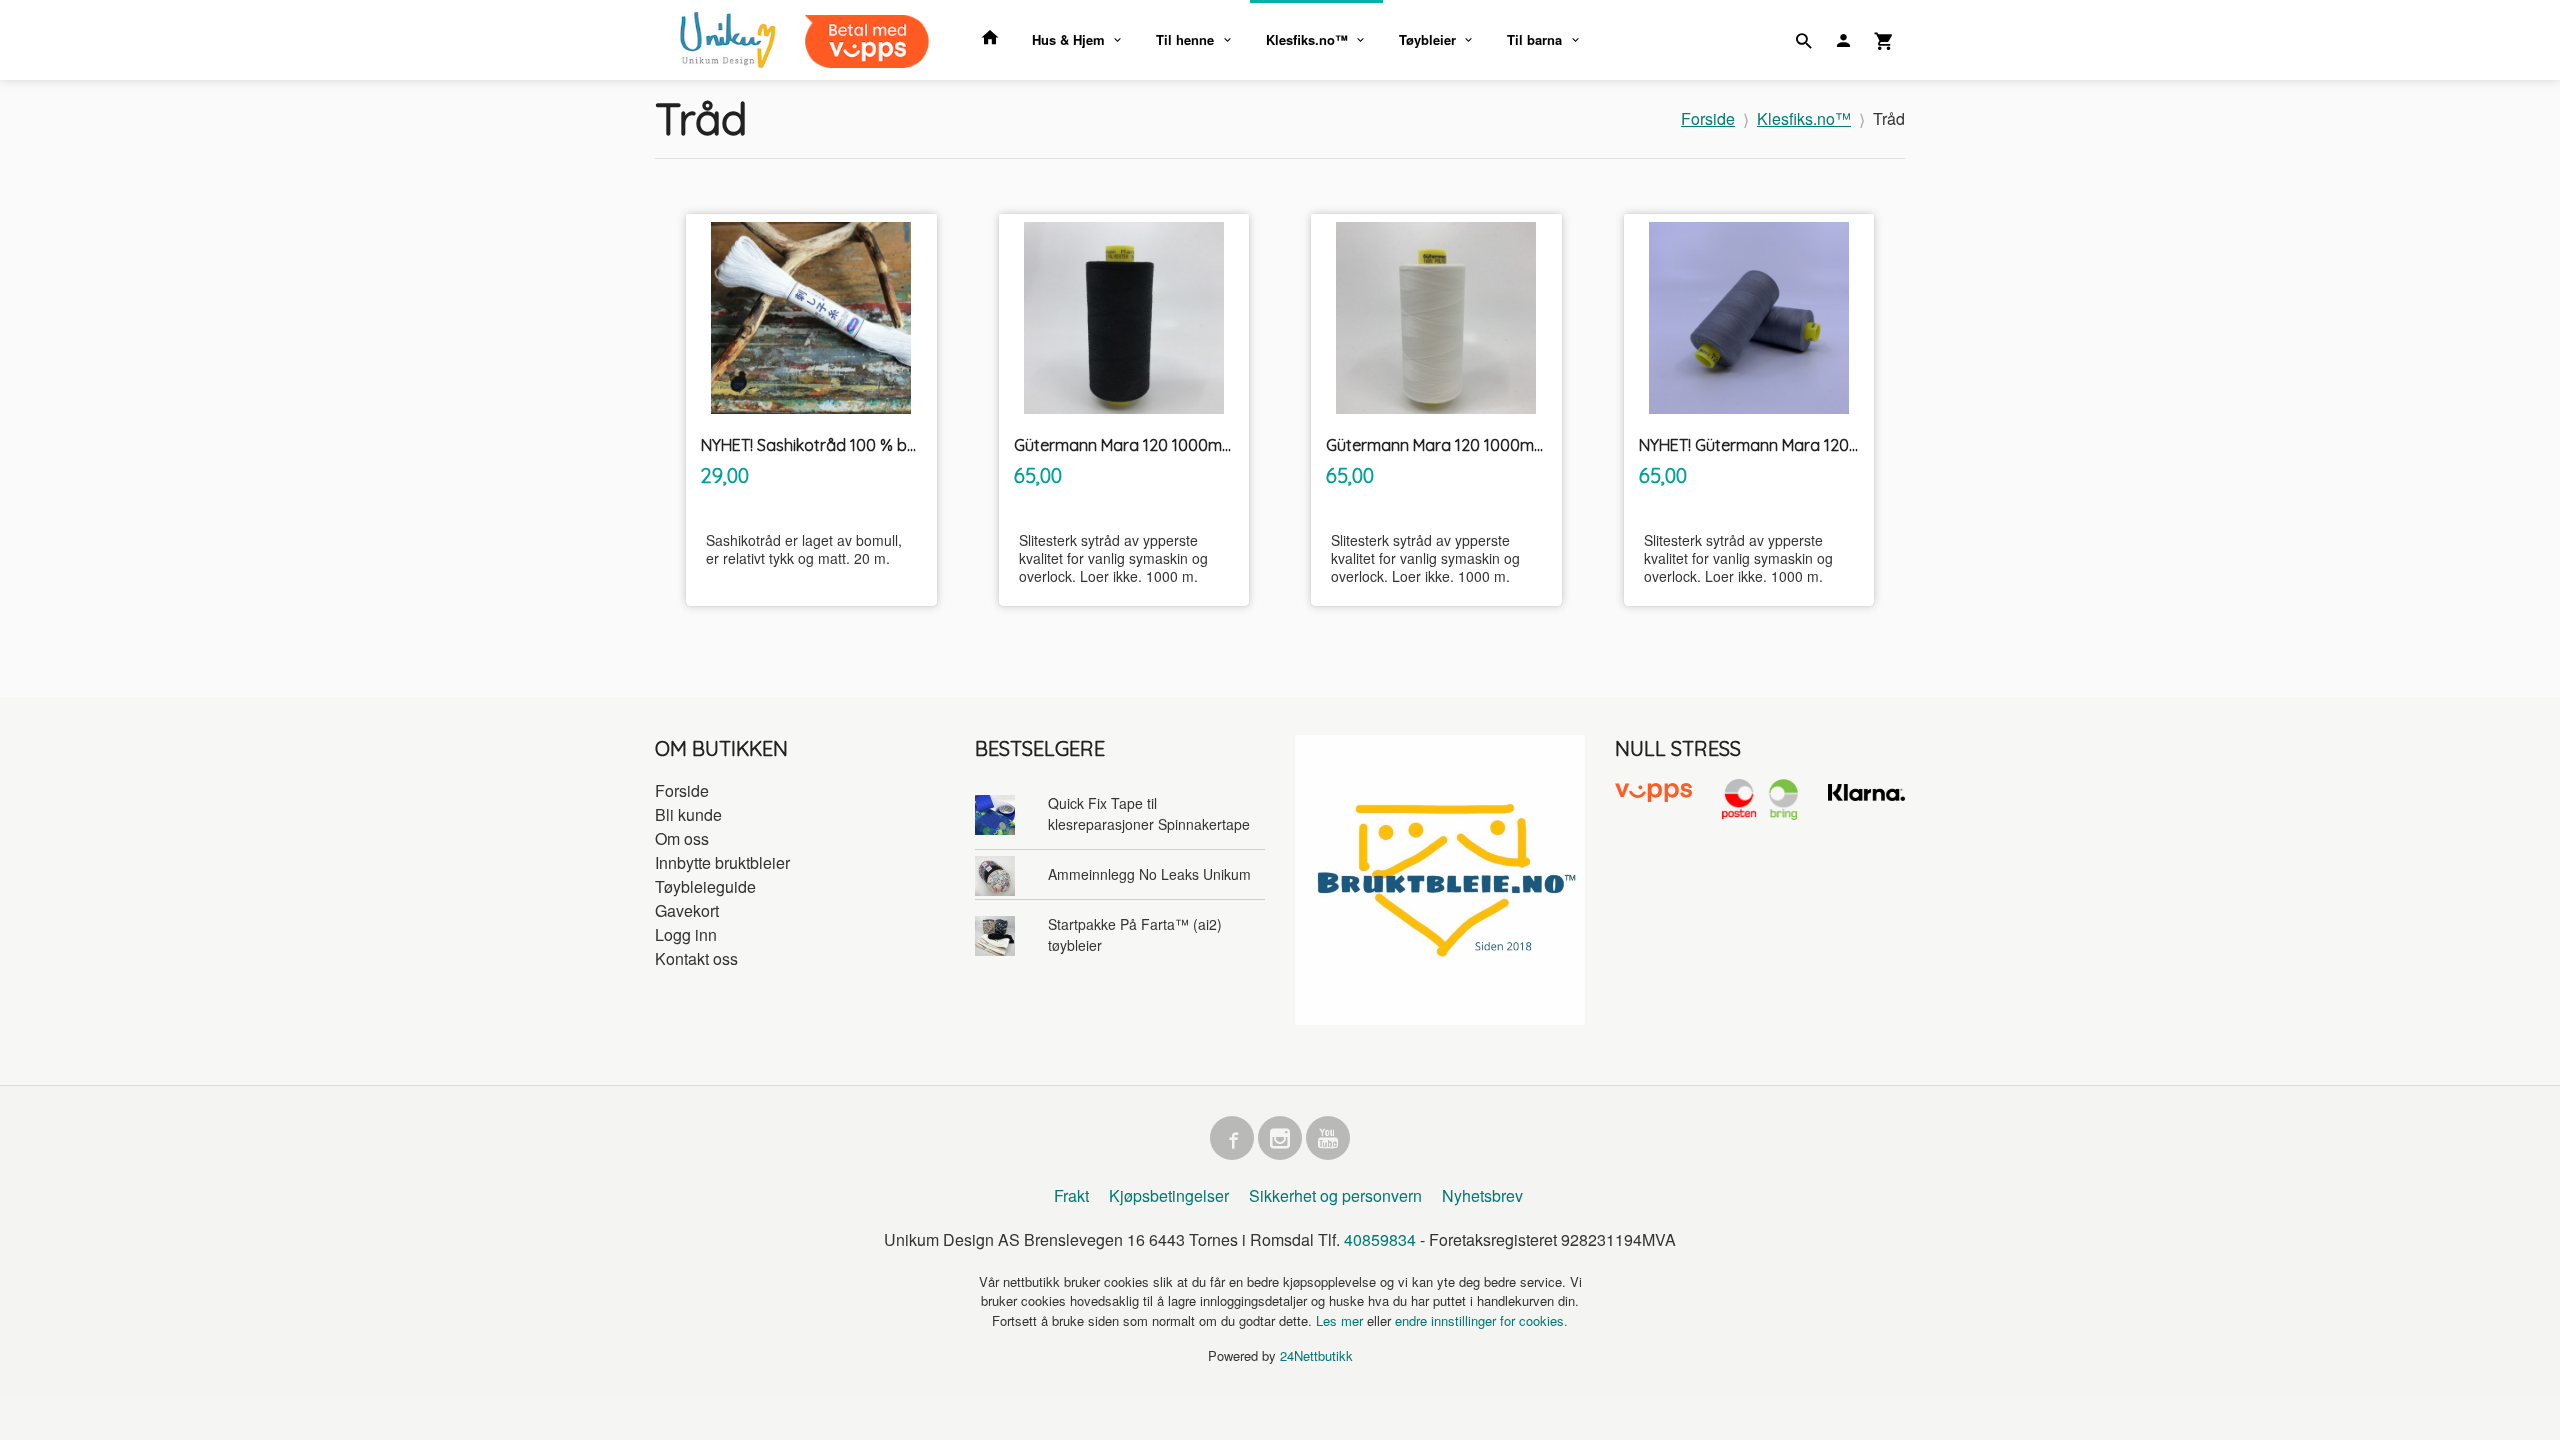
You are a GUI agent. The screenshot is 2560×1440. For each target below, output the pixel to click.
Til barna (1534, 39)
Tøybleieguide (705, 886)
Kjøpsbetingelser (1169, 1195)
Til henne (1185, 39)
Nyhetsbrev (1482, 1195)
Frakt (1071, 1195)
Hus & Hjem (1068, 39)
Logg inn (686, 934)
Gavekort (687, 910)
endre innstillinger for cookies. (1481, 1320)
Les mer (1341, 1320)
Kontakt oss (696, 958)
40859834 (1380, 1239)
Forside (1708, 118)
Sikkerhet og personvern (1335, 1195)
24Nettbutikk (1316, 1355)
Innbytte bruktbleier (722, 862)
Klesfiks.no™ (1307, 39)
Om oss (682, 838)
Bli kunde (688, 814)
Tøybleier (1427, 39)
